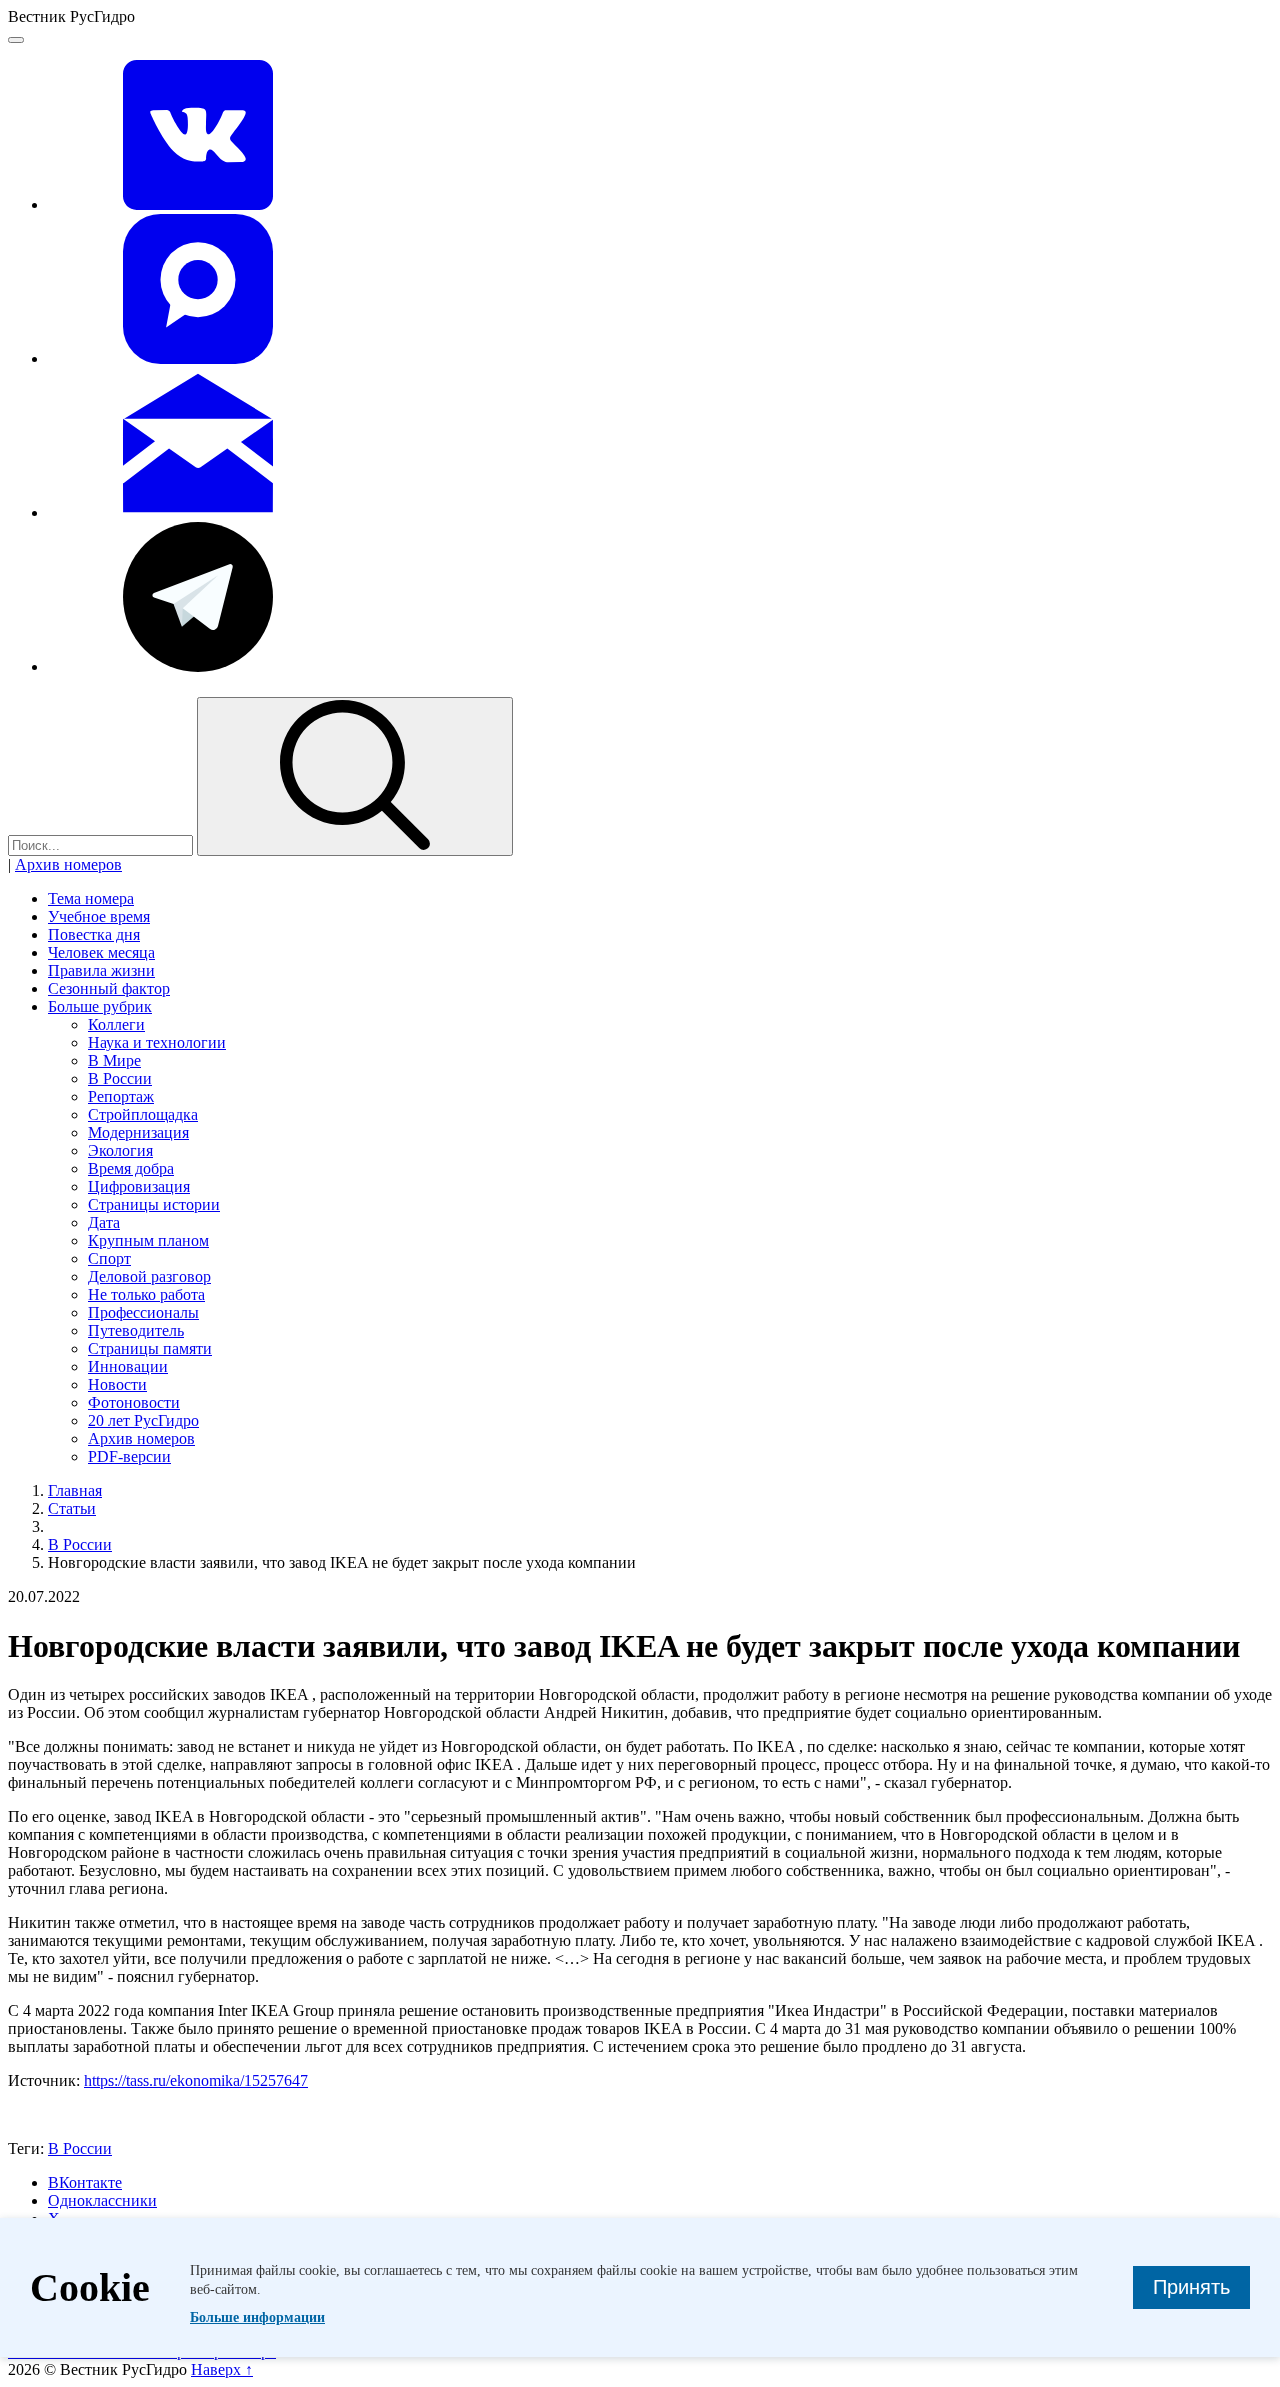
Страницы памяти (150, 1348)
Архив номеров (68, 864)
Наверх (222, 2369)
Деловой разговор (149, 1276)
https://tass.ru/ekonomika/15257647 (196, 2080)
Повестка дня (94, 934)
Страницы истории (154, 1204)
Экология (120, 1150)
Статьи (72, 1508)
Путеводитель (136, 1330)
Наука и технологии (157, 1042)
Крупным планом (148, 1240)
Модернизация (138, 1132)
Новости (117, 1384)
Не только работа (146, 1294)
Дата (104, 1222)
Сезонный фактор (109, 988)
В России (120, 1078)
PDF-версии (129, 1456)
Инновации (128, 1366)
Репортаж (121, 1096)
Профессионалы (143, 1312)
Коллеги (116, 1024)
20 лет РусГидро (143, 1420)
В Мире (114, 1060)
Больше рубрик (100, 1006)
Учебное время (99, 916)
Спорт (109, 1258)
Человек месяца (101, 952)
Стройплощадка (143, 1114)
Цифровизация (139, 1186)
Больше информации (257, 2317)
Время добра (131, 1168)
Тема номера (91, 898)
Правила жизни (101, 970)
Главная (75, 1490)
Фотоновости (134, 1402)
